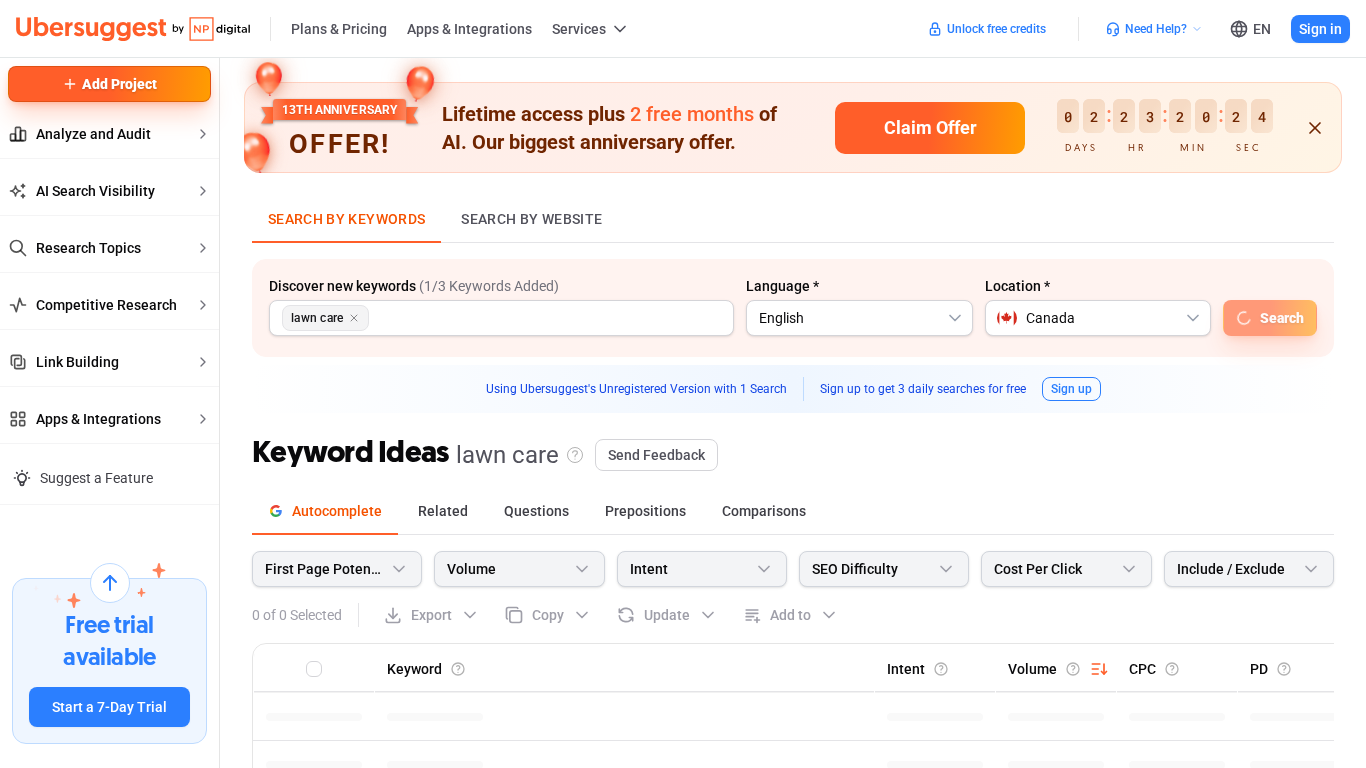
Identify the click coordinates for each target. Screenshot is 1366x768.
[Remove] (354, 318)
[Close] (1330, 77)
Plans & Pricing (339, 29)
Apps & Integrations (469, 29)
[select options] (955, 318)
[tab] (325, 512)
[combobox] (859, 318)
